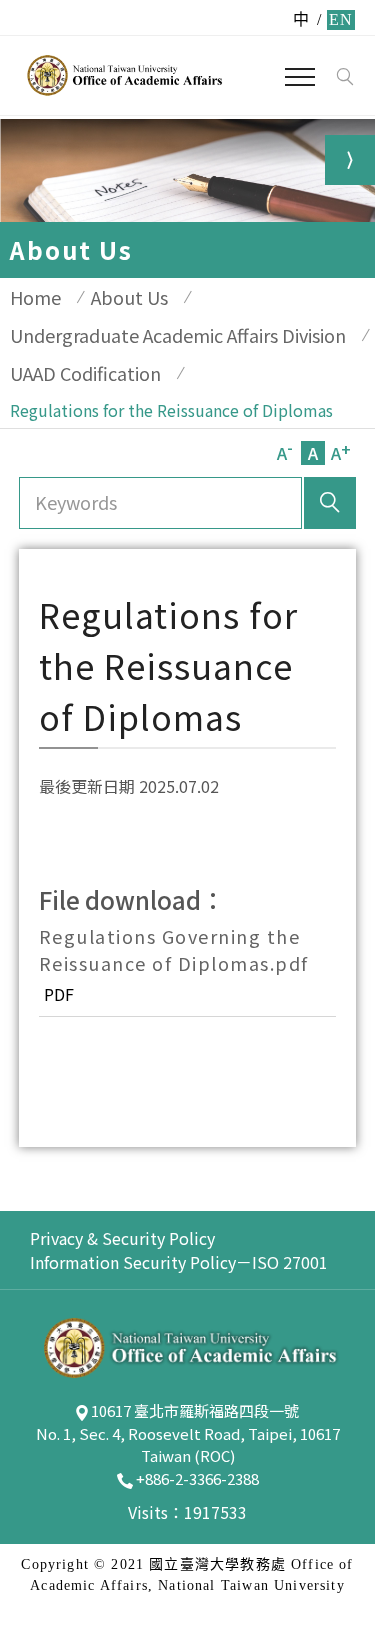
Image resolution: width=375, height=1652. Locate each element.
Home (35, 297)
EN (341, 19)
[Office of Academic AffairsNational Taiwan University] (123, 75)
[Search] (344, 77)
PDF (59, 994)
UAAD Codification (85, 373)
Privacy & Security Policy (122, 1238)
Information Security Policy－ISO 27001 (179, 1262)
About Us (129, 297)
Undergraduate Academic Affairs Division (178, 335)
